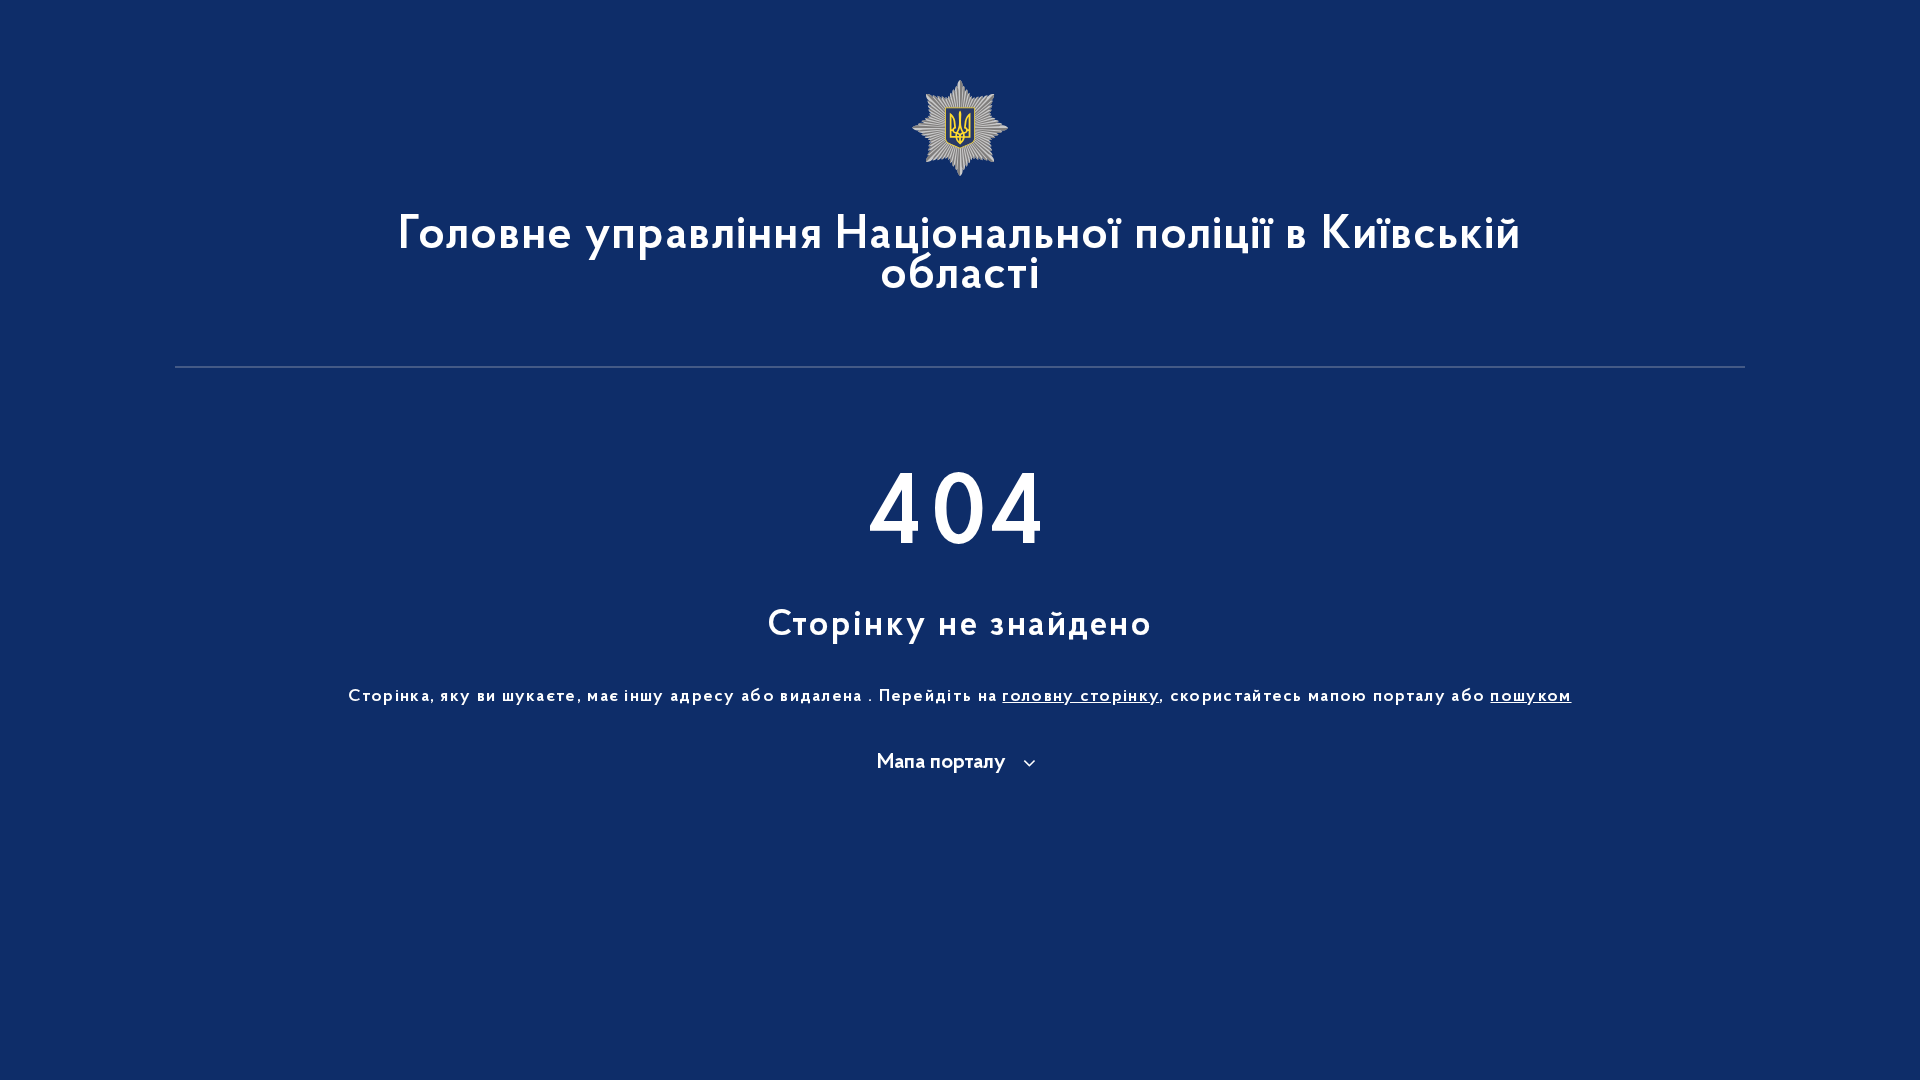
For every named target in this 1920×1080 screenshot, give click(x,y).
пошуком (1530, 697)
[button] (959, 763)
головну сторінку (1080, 697)
